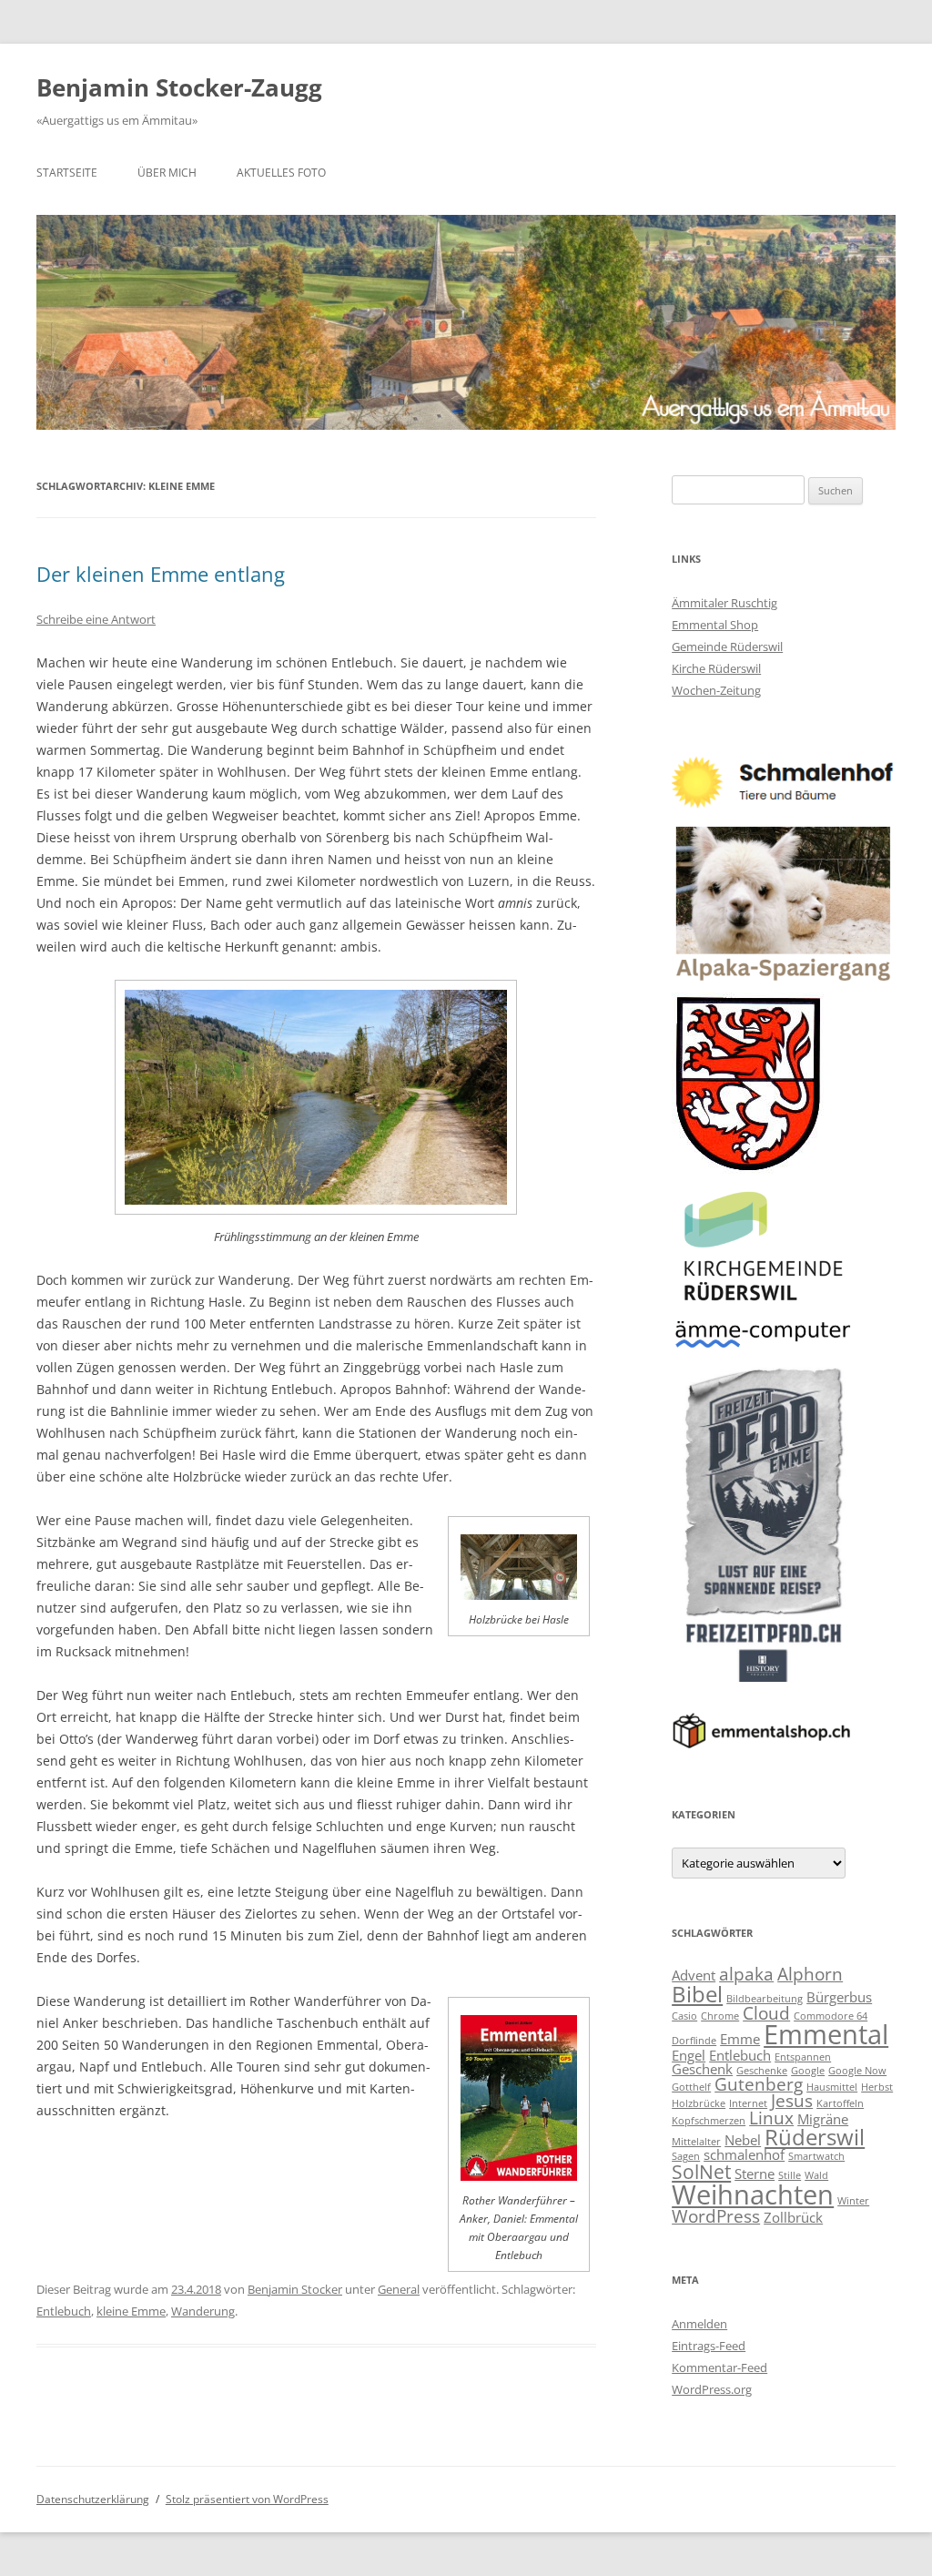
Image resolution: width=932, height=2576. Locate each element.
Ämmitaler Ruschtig (724, 603)
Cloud (766, 2013)
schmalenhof (744, 2154)
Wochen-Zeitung (716, 690)
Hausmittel (832, 2087)
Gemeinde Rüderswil (727, 647)
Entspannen (803, 2057)
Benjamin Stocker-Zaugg (179, 87)
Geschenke (762, 2071)
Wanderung (203, 2311)
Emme (740, 2039)
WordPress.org (712, 2389)
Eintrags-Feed (709, 2346)
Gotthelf (691, 2087)
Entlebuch (64, 2311)
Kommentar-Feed (719, 2367)
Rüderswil (815, 2137)
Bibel (697, 1994)
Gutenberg (759, 2084)
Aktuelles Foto (281, 173)
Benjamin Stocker (295, 2289)
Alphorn (810, 1974)
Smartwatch (816, 2156)
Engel (689, 2055)
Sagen (686, 2156)
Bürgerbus (839, 1997)
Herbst (877, 2087)
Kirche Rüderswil (716, 668)
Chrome (720, 2016)
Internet (748, 2103)
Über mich (167, 173)
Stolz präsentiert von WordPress (247, 2499)
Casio (684, 2016)
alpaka (746, 1974)
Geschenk (702, 2069)
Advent (694, 1975)
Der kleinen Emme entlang (161, 574)
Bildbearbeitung (765, 1999)
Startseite (67, 173)
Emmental (826, 2034)
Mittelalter (696, 2142)
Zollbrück (793, 2217)
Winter (853, 2201)
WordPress (716, 2216)
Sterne (755, 2174)
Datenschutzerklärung (93, 2499)
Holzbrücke (699, 2103)
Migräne (823, 2119)
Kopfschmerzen (709, 2121)
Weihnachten (753, 2194)
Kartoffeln (840, 2103)
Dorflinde (694, 2041)
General (399, 2289)
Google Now (857, 2071)
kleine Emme (131, 2311)
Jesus (792, 2100)
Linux (771, 2118)
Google (808, 2071)
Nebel (743, 2140)
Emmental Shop (715, 625)
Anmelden (699, 2324)
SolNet (701, 2171)
